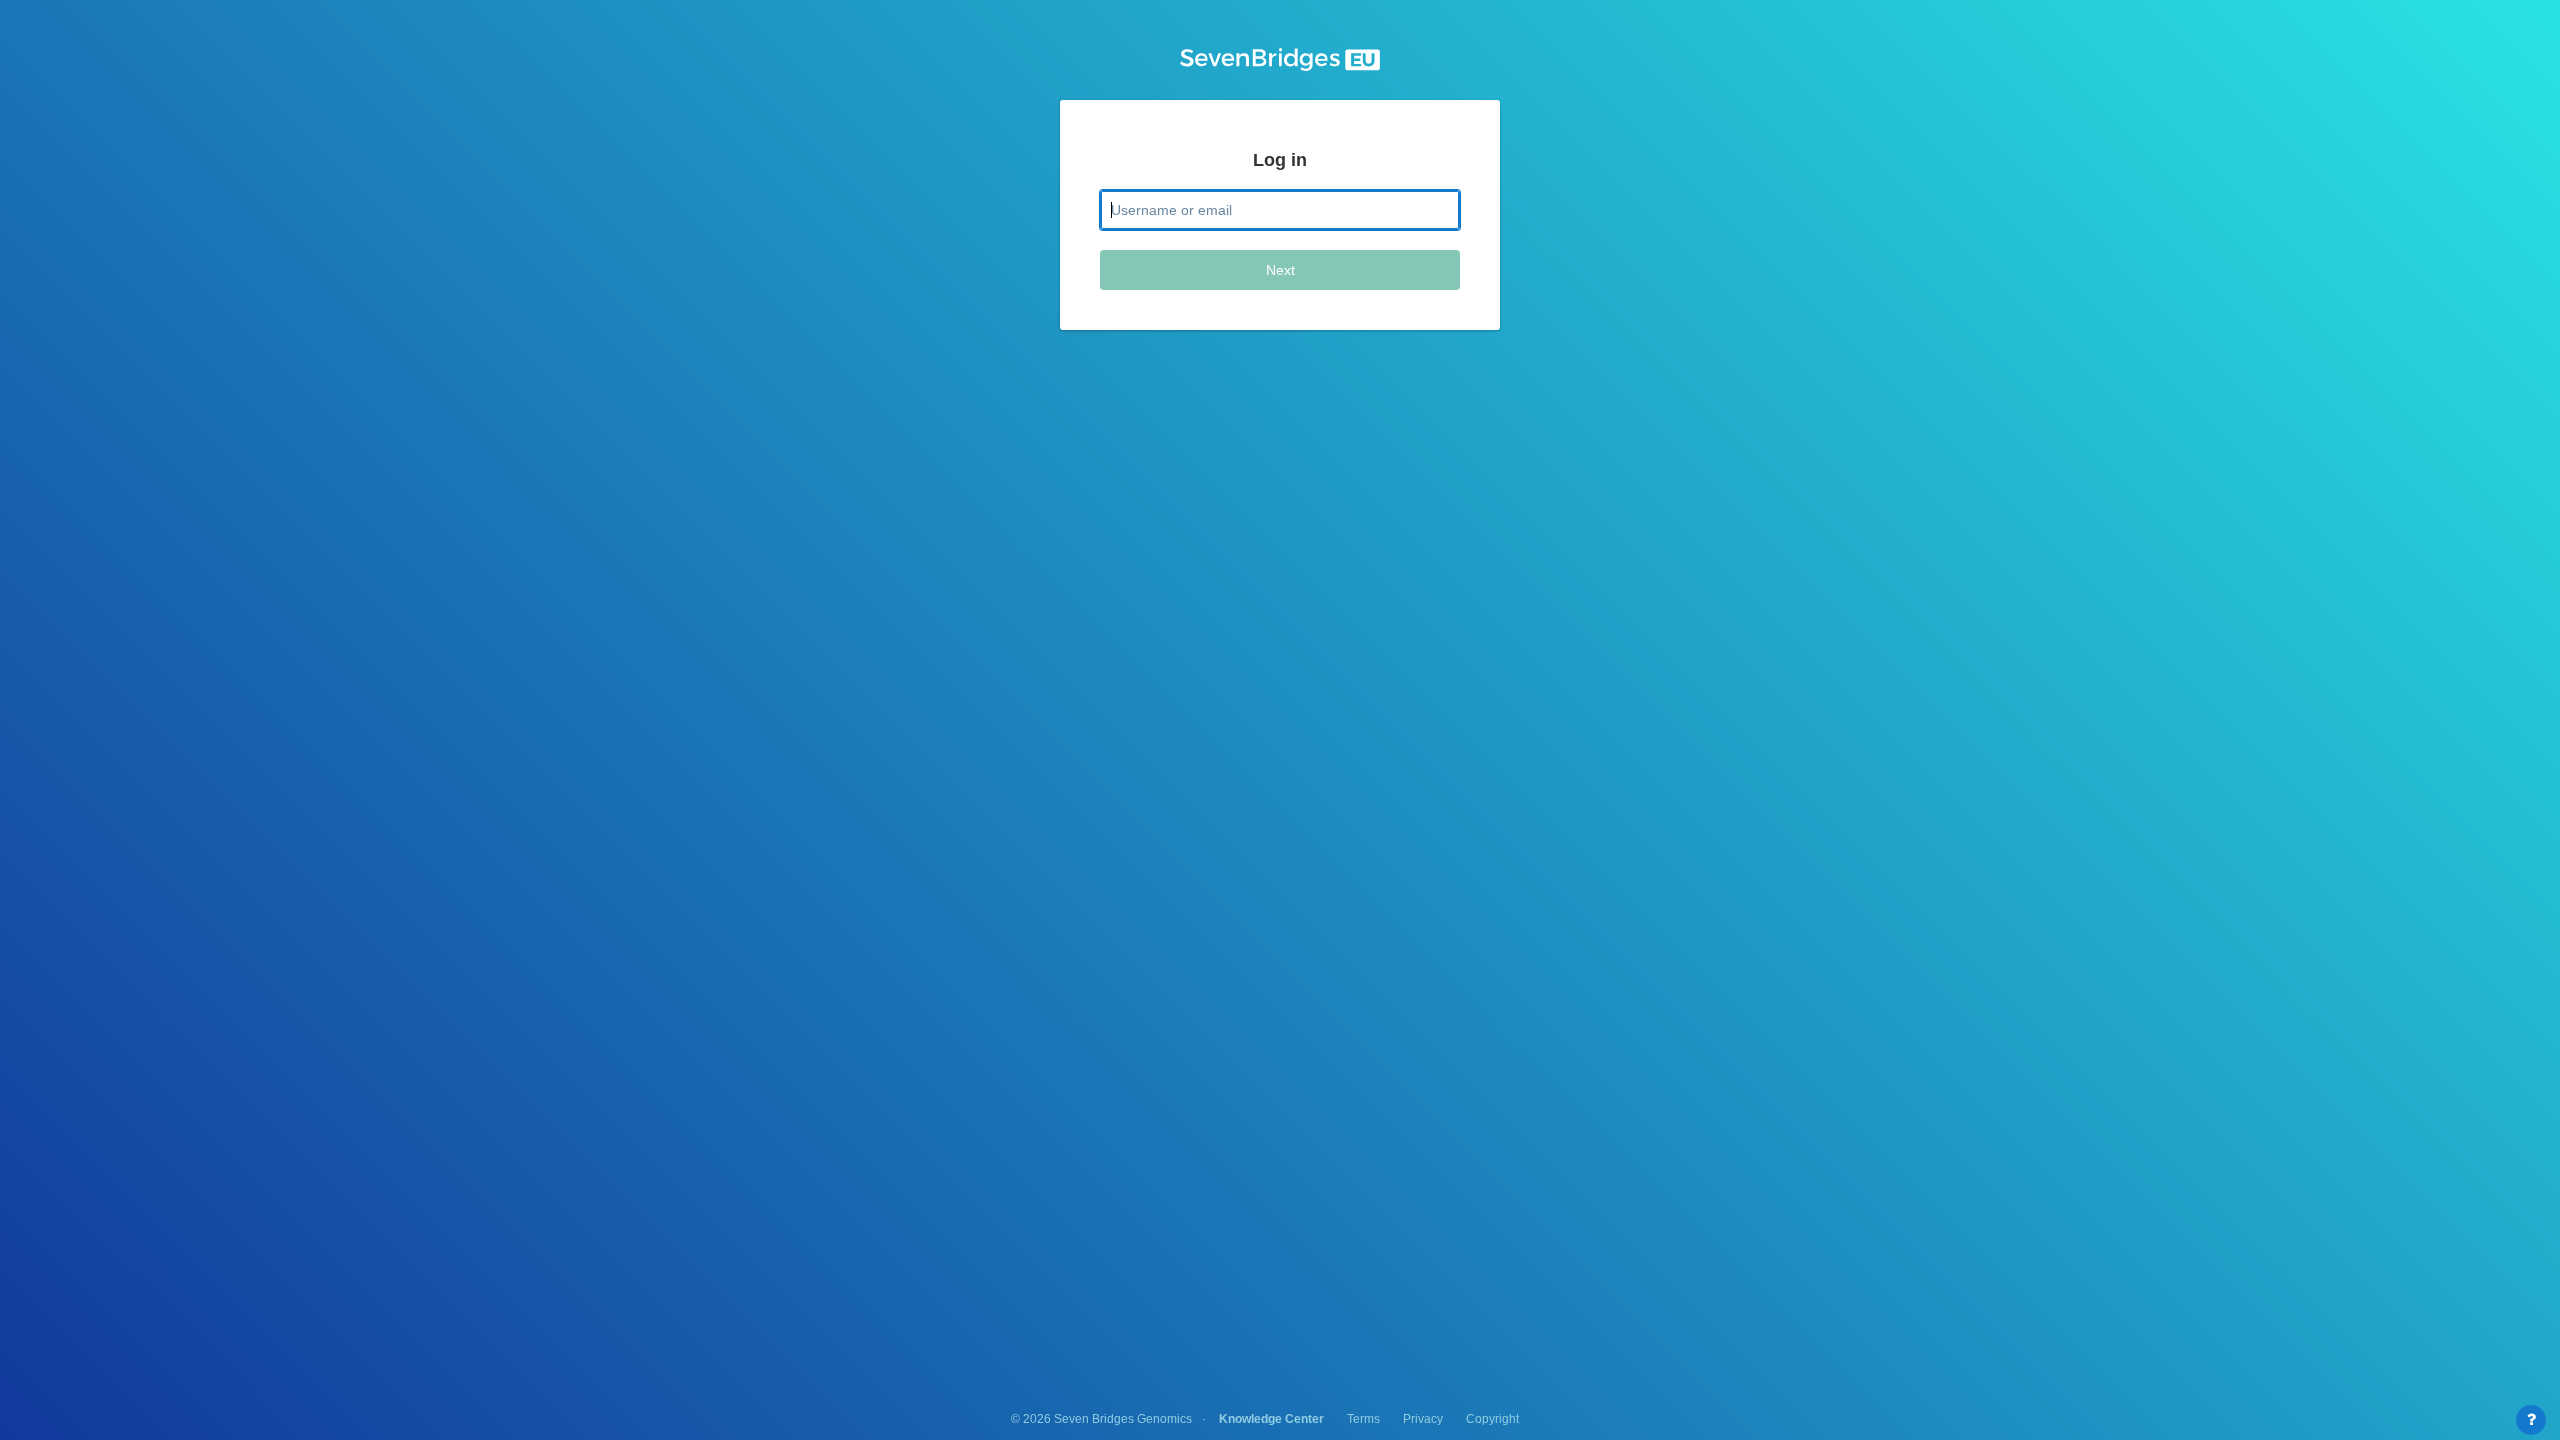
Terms (1363, 1419)
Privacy (1423, 1419)
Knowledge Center (1271, 1419)
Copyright (1492, 1419)
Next (1280, 270)
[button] (1280, 60)
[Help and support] (2531, 1420)
